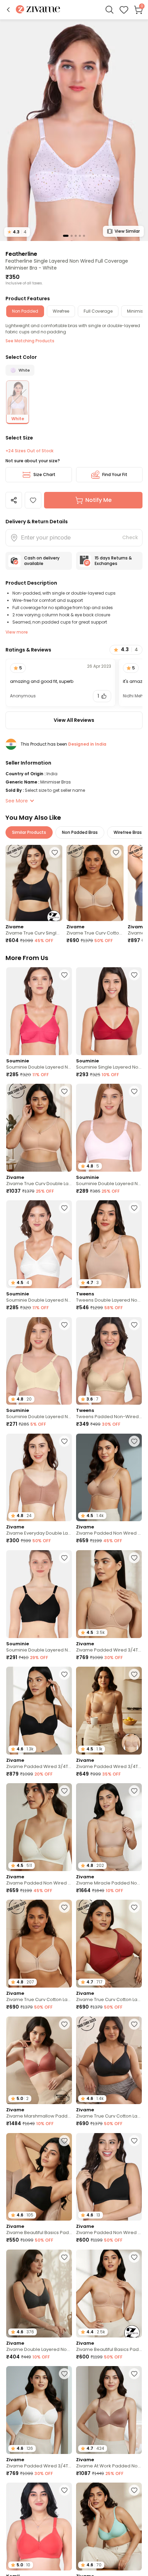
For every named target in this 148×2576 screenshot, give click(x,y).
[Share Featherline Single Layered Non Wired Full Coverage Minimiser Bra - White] (14, 500)
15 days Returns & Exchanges (113, 561)
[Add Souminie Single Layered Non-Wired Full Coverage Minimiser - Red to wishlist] (134, 975)
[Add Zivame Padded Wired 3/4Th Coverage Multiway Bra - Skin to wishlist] (134, 1674)
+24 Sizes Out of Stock (29, 451)
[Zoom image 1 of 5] (74, 130)
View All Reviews (74, 720)
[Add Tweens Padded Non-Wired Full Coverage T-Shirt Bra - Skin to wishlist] (134, 1325)
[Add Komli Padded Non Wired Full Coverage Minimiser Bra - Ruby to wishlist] (64, 2490)
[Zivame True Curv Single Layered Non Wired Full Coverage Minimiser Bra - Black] (34, 883)
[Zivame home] (38, 10)
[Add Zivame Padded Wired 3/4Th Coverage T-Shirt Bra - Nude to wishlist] (134, 1558)
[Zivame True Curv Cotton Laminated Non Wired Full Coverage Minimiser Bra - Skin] (95, 883)
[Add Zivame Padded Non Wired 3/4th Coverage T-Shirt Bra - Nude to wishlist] (134, 1441)
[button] (8, 10)
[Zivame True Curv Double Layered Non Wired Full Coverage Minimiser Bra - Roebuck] (39, 1128)
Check (130, 537)
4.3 (17, 232)
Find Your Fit (115, 474)
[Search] (109, 10)
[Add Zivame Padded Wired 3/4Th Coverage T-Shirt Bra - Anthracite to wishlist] (64, 1674)
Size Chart (44, 474)
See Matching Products (30, 341)
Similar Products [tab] (29, 832)
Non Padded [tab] (25, 311)
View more (17, 632)
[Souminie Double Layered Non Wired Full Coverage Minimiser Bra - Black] (39, 1594)
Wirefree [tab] (61, 311)
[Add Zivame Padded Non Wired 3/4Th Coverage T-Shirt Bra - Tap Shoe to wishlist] (134, 2141)
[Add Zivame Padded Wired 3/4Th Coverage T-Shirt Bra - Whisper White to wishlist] (64, 2374)
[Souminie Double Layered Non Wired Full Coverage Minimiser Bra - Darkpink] (39, 1011)
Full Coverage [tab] (98, 311)
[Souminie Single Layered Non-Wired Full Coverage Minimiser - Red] (109, 1011)
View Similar (127, 231)
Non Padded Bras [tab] (80, 832)
